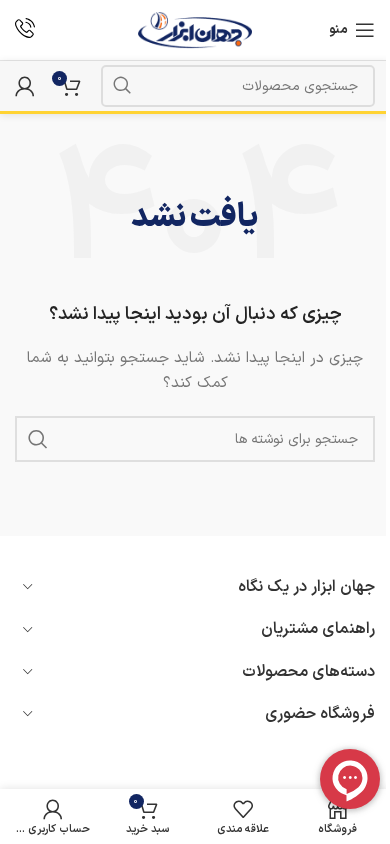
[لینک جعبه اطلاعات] (25, 30)
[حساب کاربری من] (25, 86)
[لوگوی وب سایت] (195, 29)
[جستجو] (122, 86)
